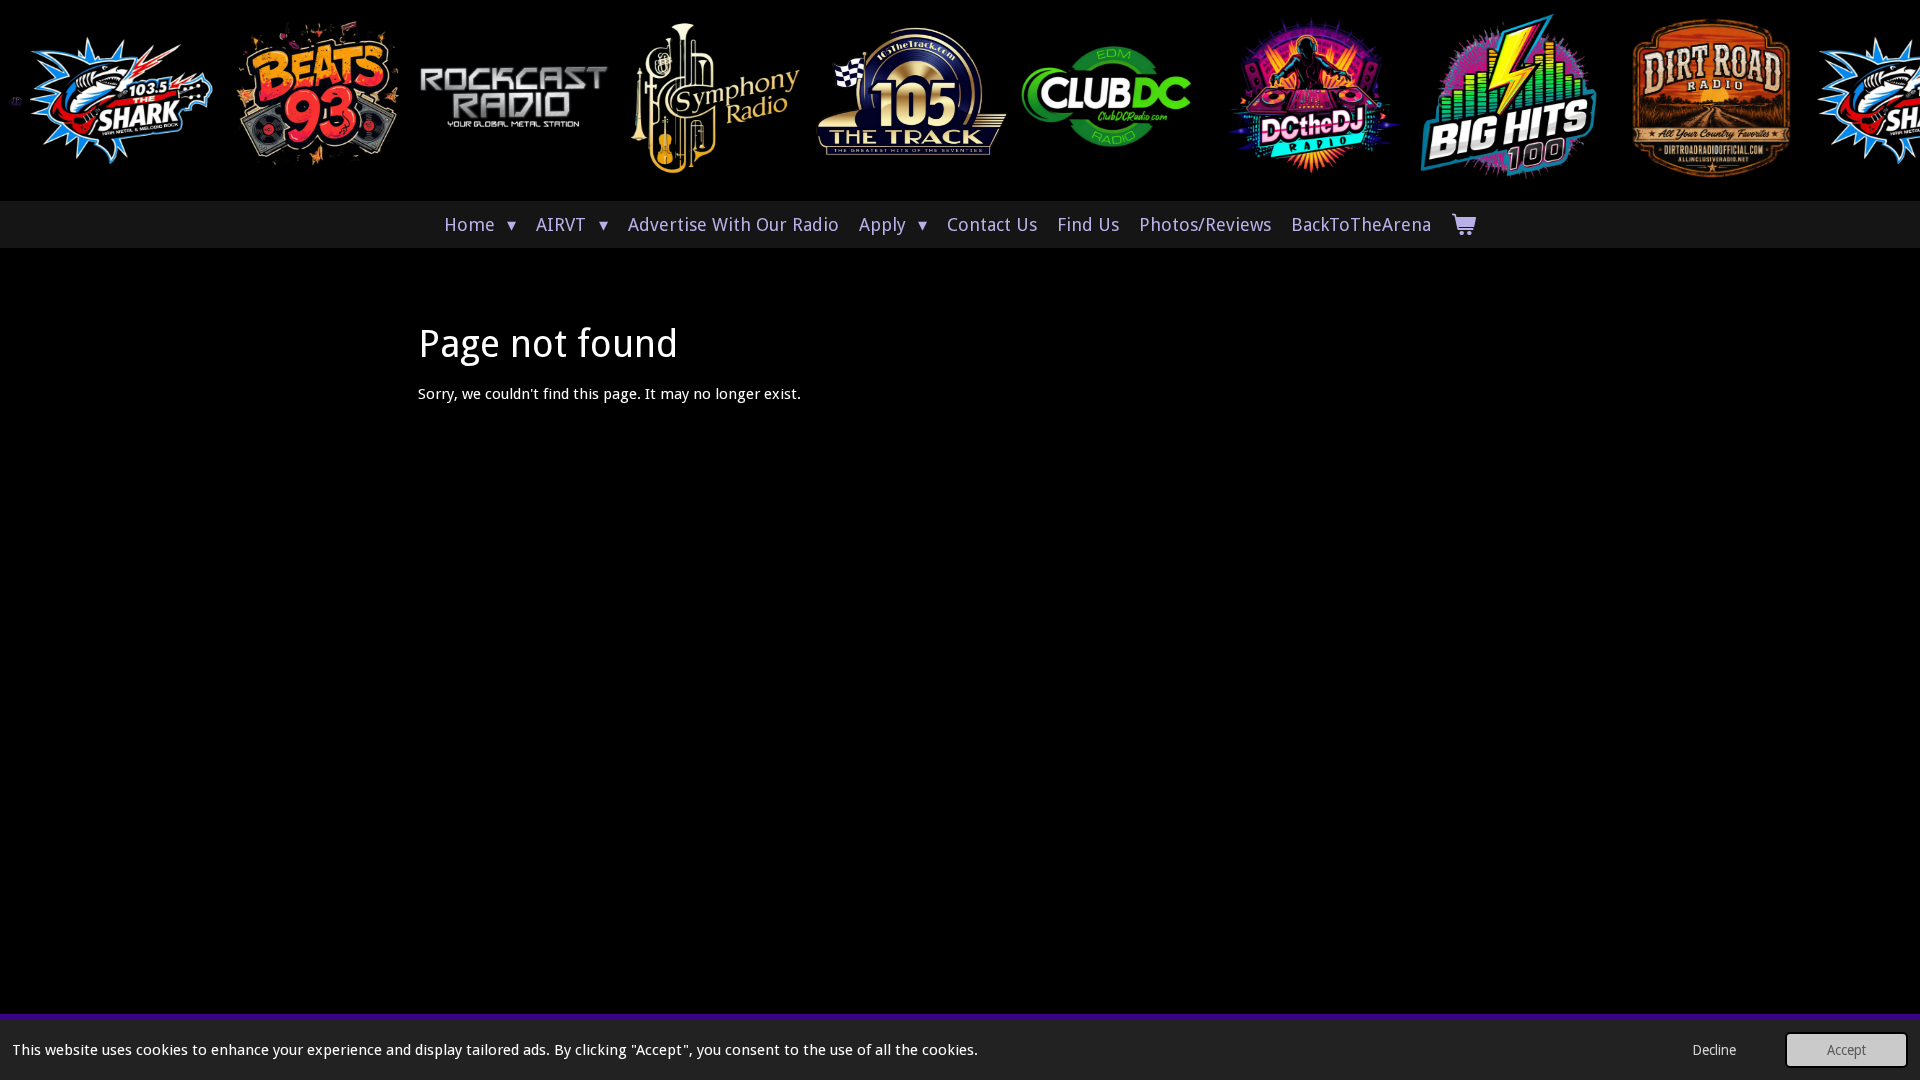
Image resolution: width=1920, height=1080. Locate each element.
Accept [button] (1846, 1050)
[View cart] (1463, 224)
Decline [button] (1714, 1050)
